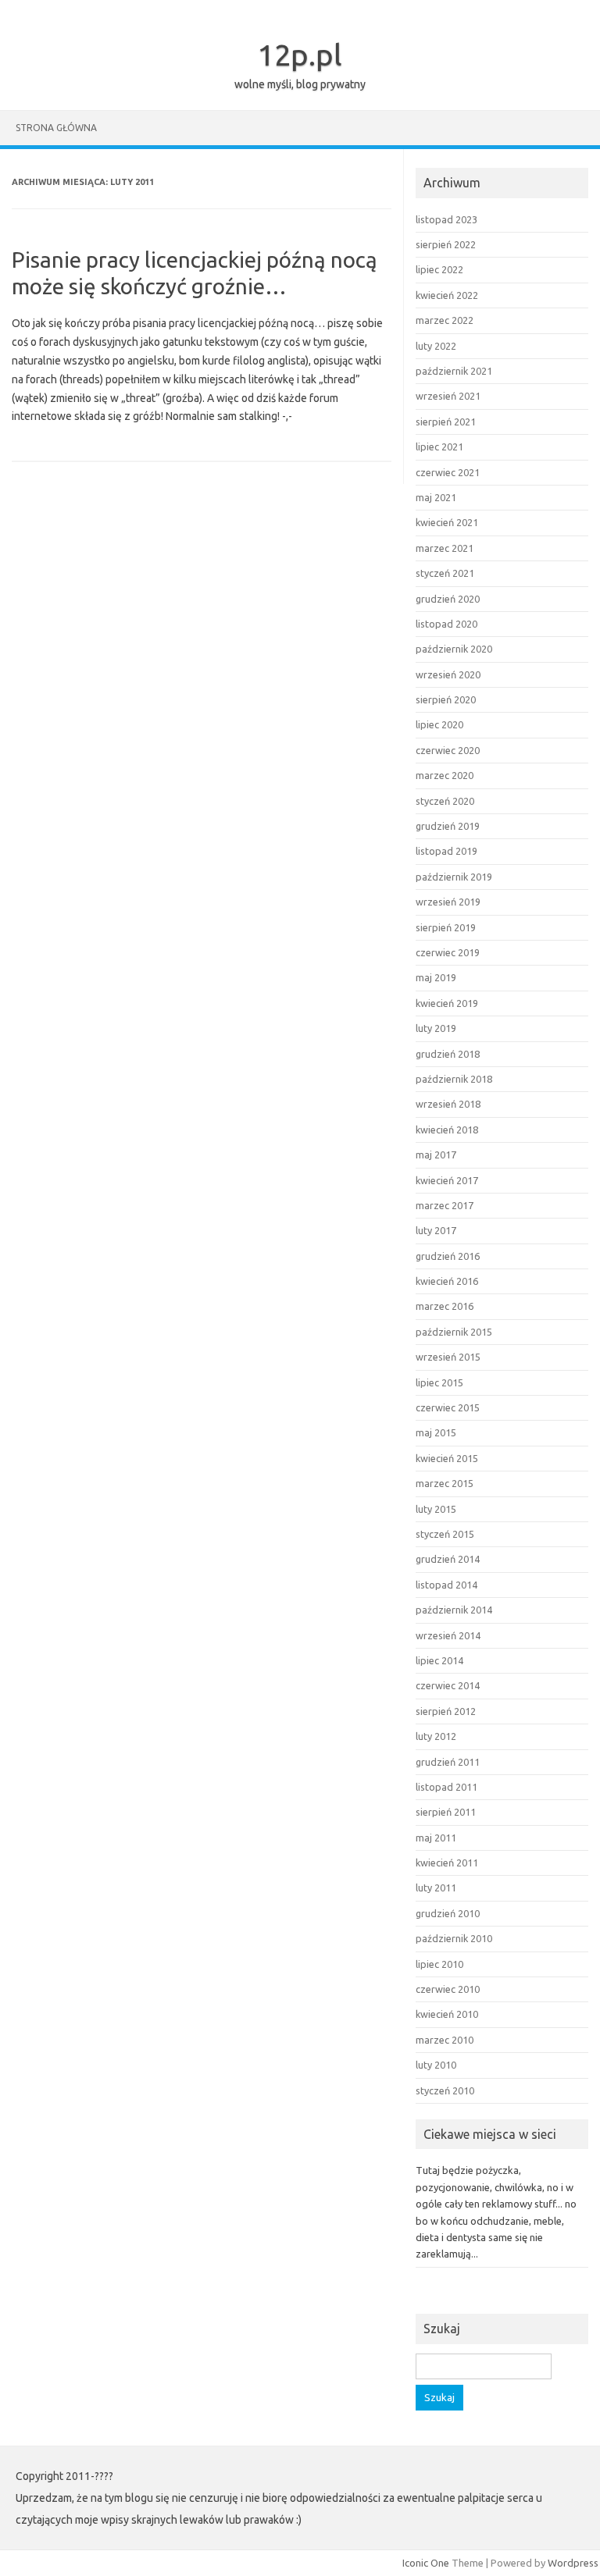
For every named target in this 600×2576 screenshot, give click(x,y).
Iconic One (426, 2563)
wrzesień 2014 (448, 1635)
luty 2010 (436, 2065)
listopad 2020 (446, 624)
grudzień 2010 (448, 1913)
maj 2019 (436, 977)
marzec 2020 (445, 775)
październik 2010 (454, 1938)
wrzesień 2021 (448, 396)
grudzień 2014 (448, 1559)
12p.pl (300, 55)
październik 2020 (454, 649)
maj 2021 (436, 497)
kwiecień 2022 (447, 295)
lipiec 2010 (439, 1964)
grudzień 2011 (448, 1762)
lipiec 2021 (439, 447)
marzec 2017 (445, 1205)
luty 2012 (436, 1736)
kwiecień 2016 (447, 1281)
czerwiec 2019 (448, 952)
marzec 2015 (445, 1483)
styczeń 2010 (445, 2090)
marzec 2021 (445, 548)
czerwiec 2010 (448, 1989)
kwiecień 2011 (447, 1863)
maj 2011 (436, 1838)
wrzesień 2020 (448, 674)
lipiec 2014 (439, 1660)
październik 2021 (454, 371)
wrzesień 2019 (448, 902)
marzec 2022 (445, 320)
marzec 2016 (445, 1306)
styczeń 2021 (445, 573)
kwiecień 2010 (447, 2014)
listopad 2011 (446, 1787)
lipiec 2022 (439, 269)
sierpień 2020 (446, 699)
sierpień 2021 (446, 422)
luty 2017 (436, 1230)
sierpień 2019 (446, 927)
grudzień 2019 (448, 826)
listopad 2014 (446, 1585)
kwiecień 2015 (447, 1458)
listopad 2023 (446, 219)
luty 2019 (436, 1028)
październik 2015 (454, 1332)
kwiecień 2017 (447, 1180)
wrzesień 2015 (448, 1357)
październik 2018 (454, 1079)
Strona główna (56, 128)
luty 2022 (436, 346)
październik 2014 (454, 1610)
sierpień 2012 (446, 1711)
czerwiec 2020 (448, 750)
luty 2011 (436, 1888)
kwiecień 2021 (447, 522)
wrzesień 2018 (448, 1104)
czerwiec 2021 (448, 472)
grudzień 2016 (448, 1256)
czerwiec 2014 (448, 1685)
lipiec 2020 (439, 724)
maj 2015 (436, 1432)
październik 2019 (454, 877)
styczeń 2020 (445, 801)
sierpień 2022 (446, 244)
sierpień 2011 (446, 1812)
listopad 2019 (446, 851)
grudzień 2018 (448, 1054)
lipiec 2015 (439, 1382)
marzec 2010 (445, 2040)
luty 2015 (436, 1509)
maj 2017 (436, 1155)
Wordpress (573, 2563)
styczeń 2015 (445, 1534)
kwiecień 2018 (447, 1130)
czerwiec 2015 (448, 1407)
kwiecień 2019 (447, 1003)
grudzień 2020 (448, 599)
